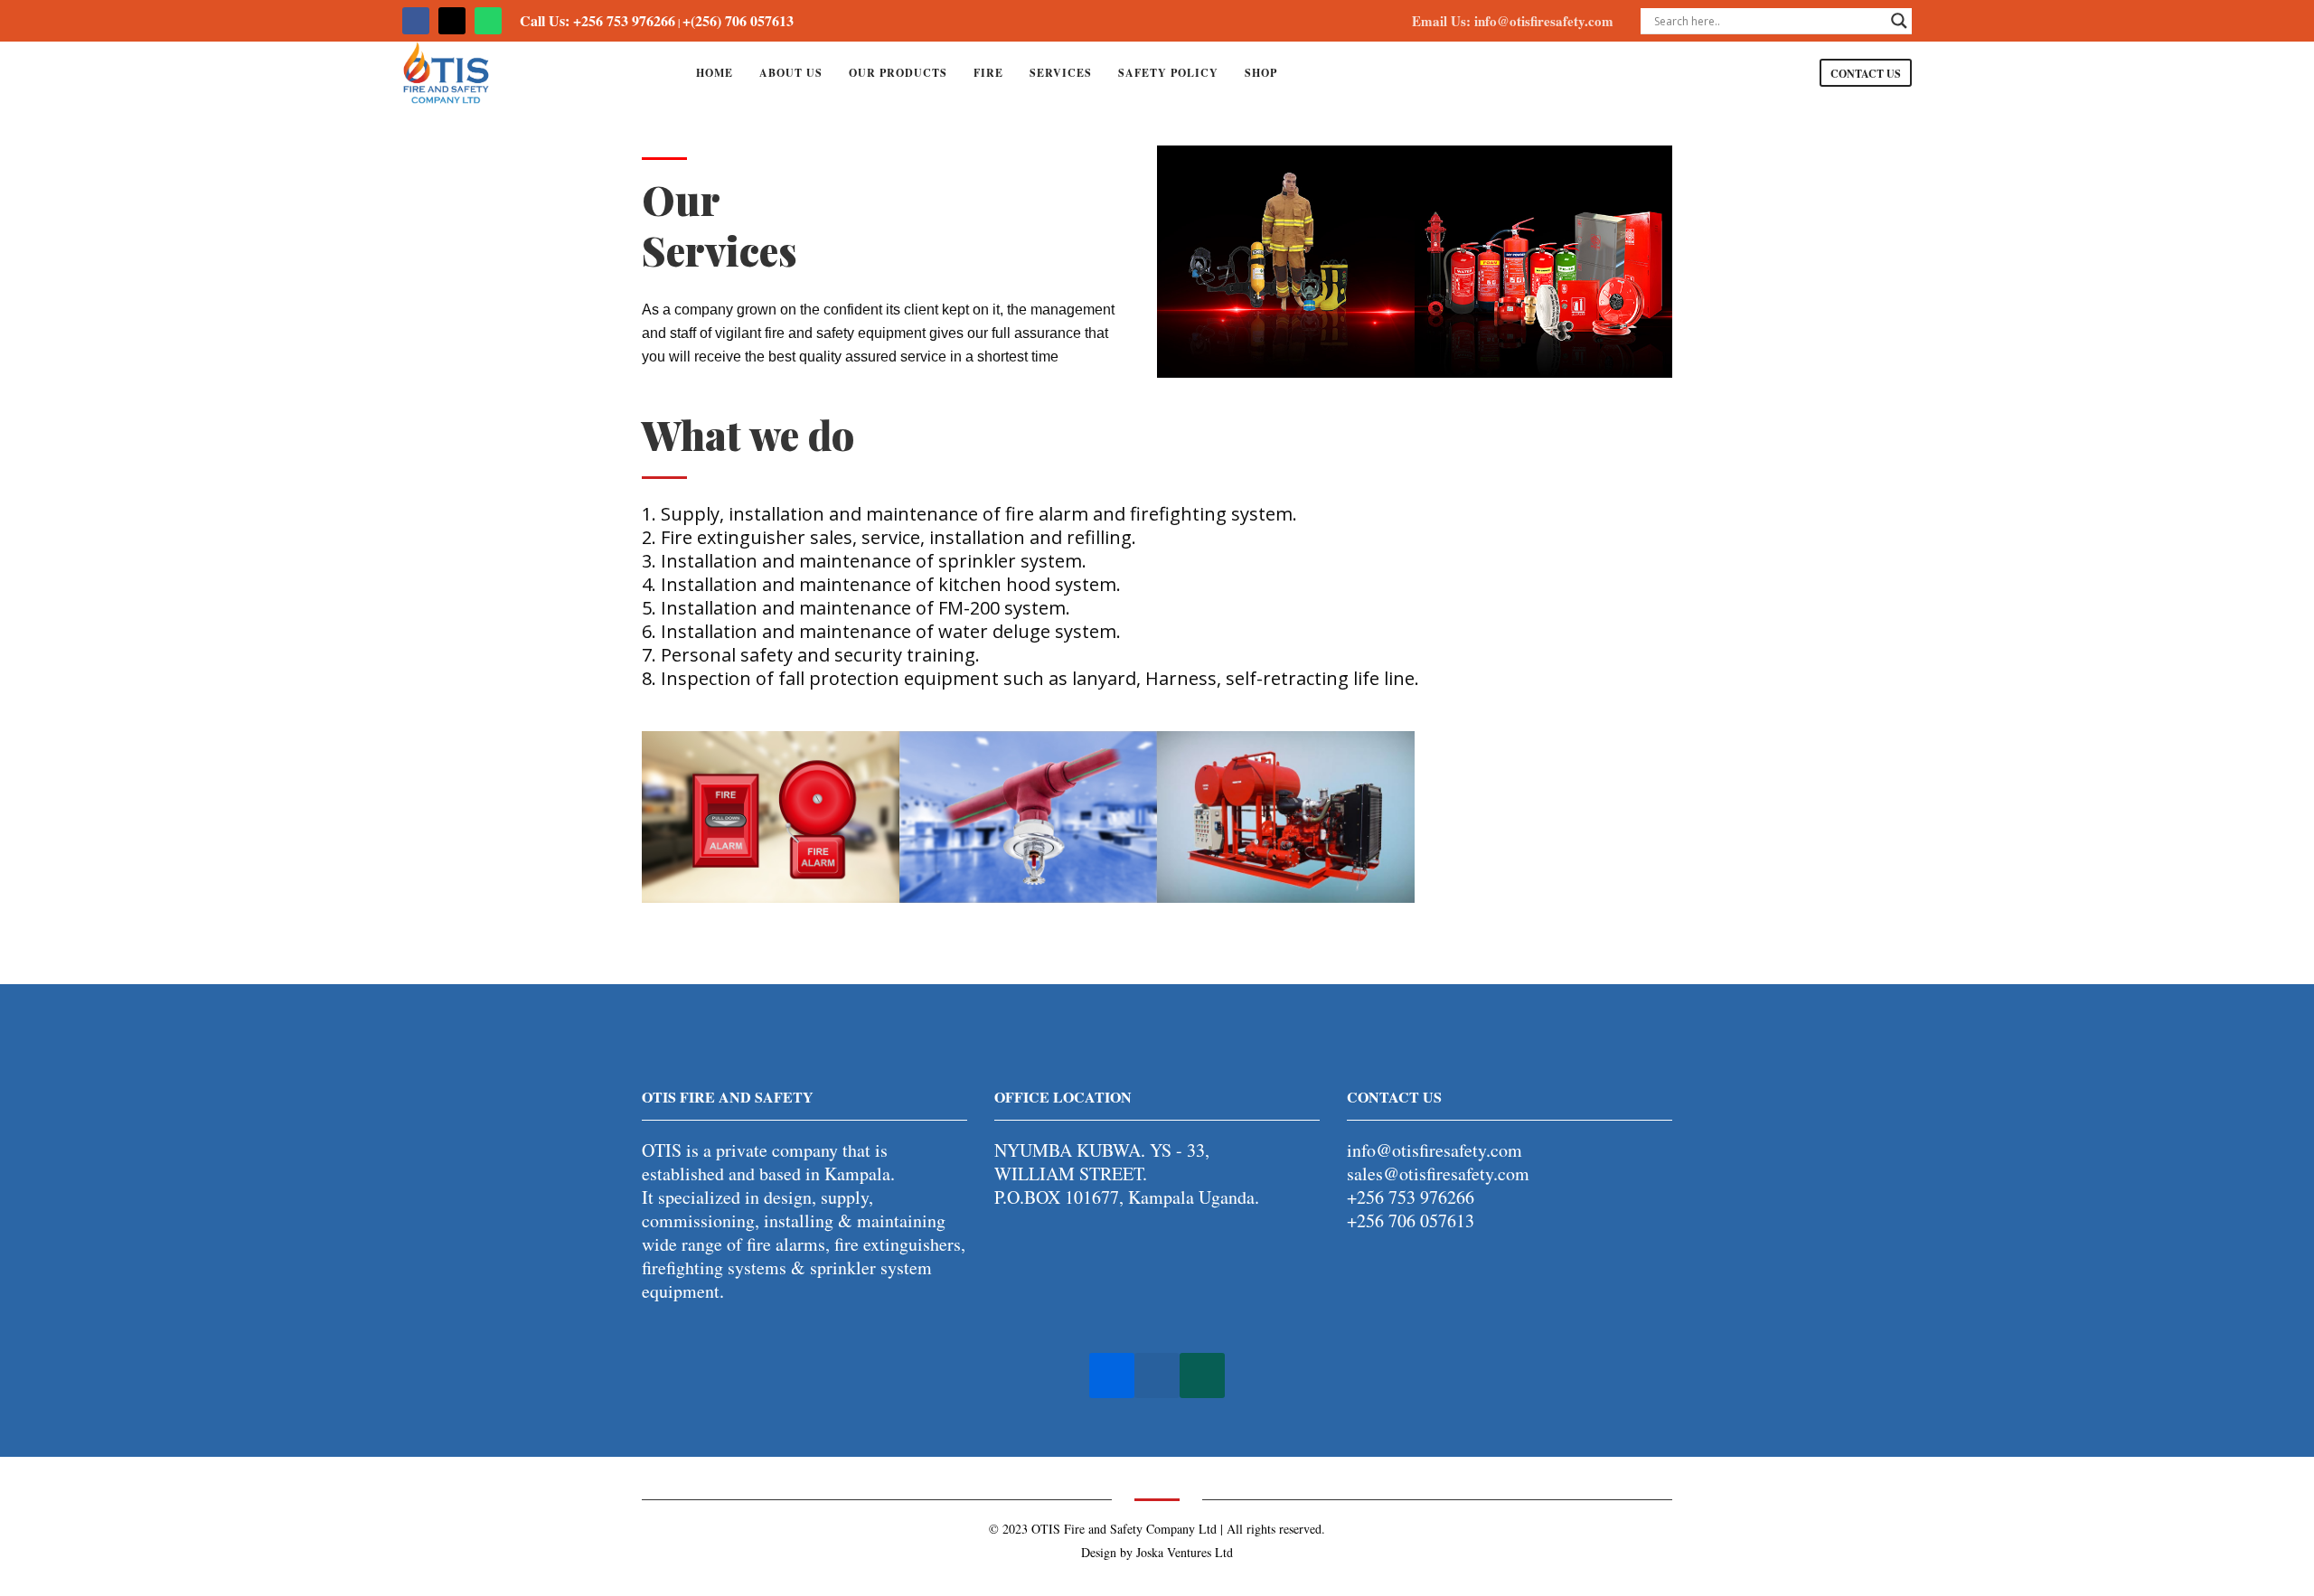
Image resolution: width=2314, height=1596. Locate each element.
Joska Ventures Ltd (1185, 1552)
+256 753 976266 (1411, 1197)
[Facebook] (416, 21)
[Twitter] (452, 21)
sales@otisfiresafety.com (1438, 1174)
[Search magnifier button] (1899, 21)
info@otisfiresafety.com (1434, 1150)
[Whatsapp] (488, 21)
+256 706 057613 (1411, 1220)
